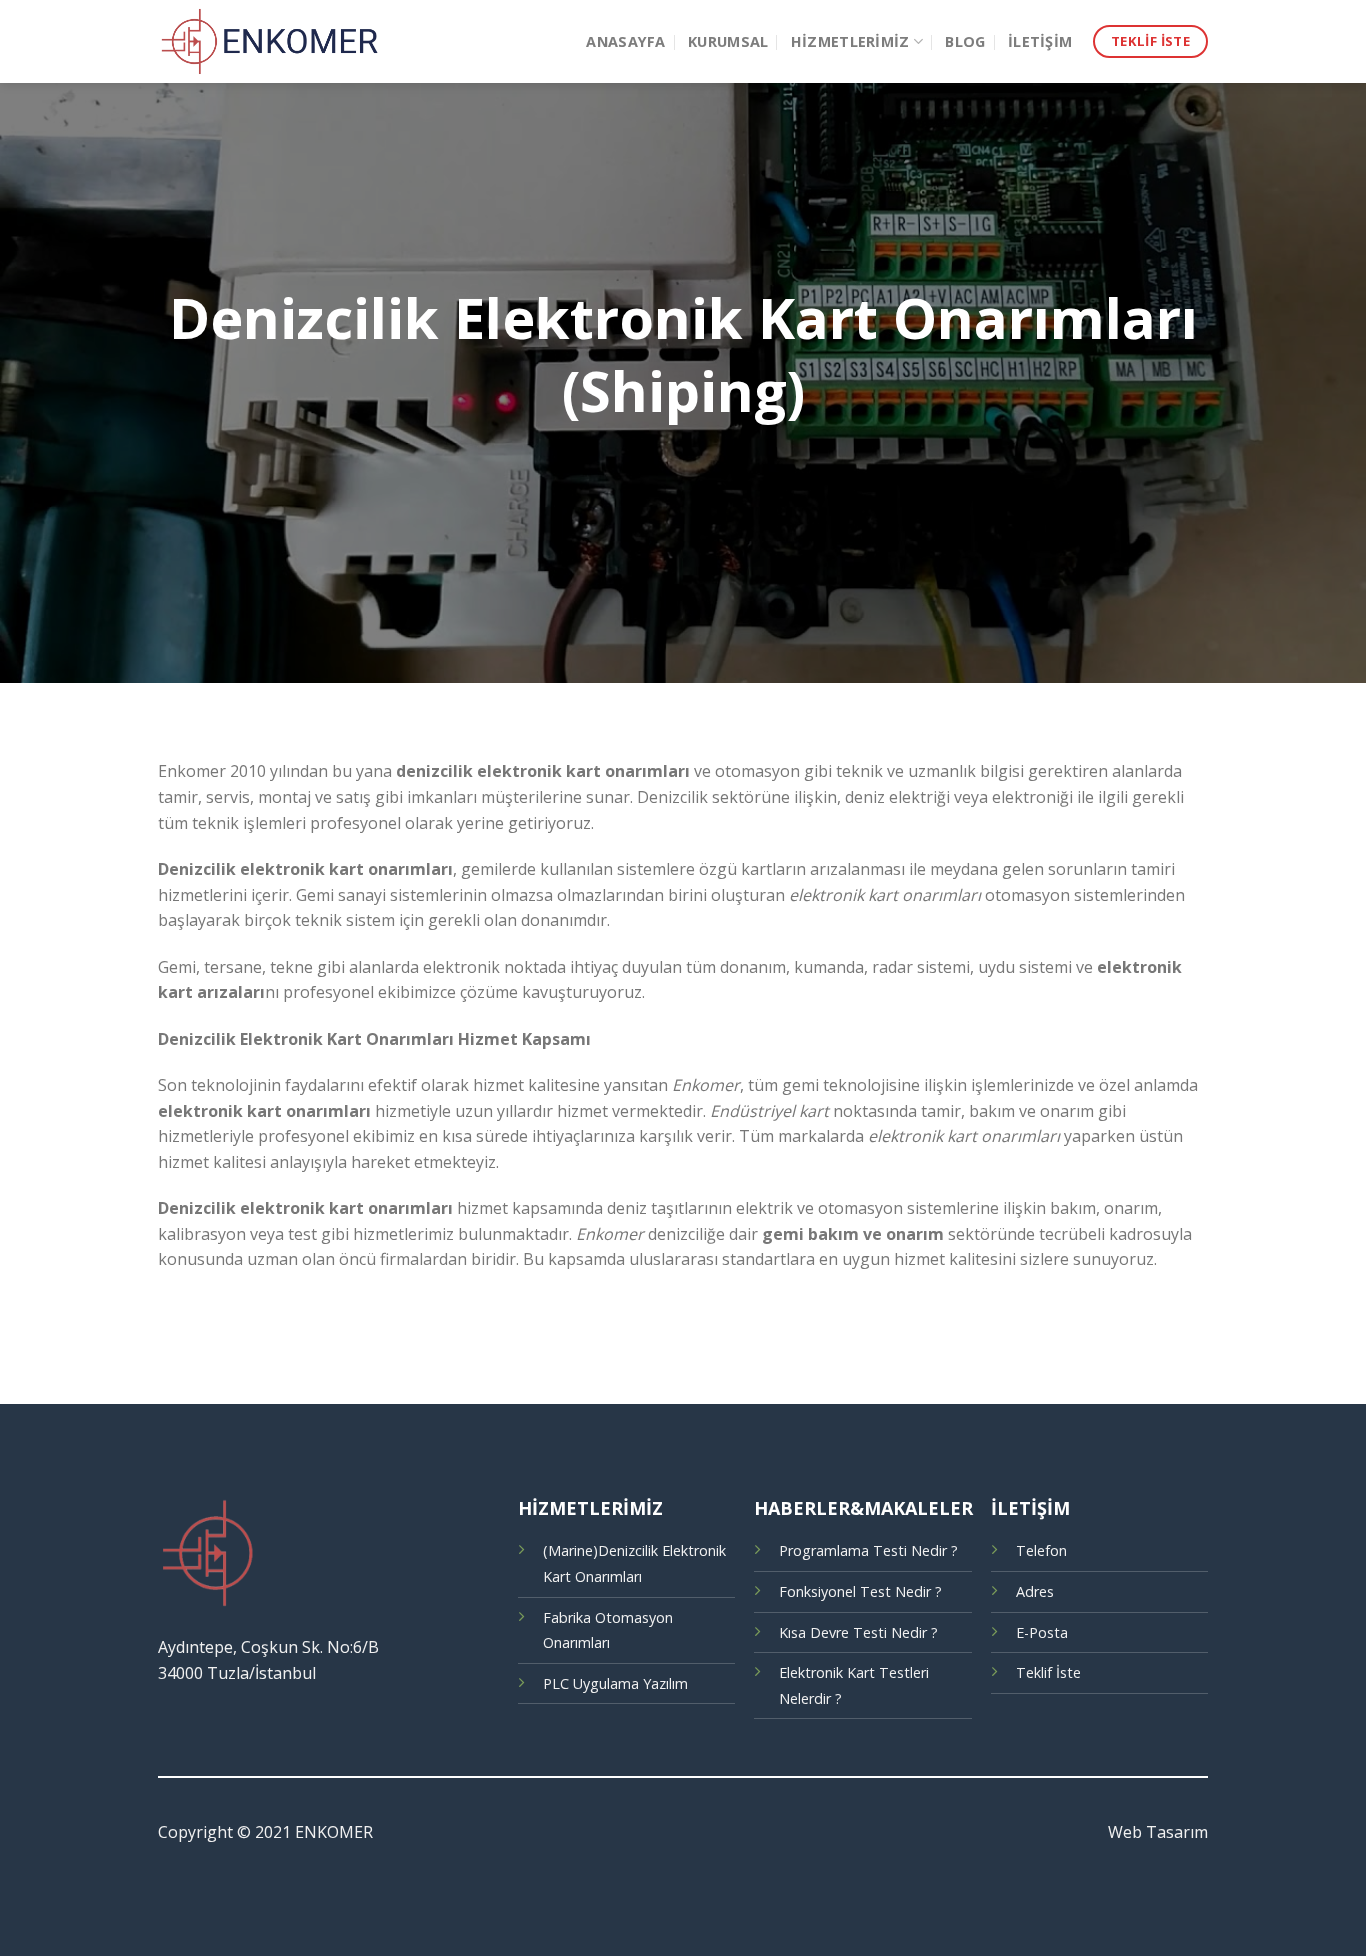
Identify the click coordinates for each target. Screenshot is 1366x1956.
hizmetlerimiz (850, 41)
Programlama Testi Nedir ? (868, 1550)
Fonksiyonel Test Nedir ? (860, 1591)
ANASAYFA (625, 41)
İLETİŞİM (1040, 41)
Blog (965, 41)
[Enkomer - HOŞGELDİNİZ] (272, 41)
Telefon (1041, 1550)
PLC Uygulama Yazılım (615, 1683)
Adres (1035, 1591)
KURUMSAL (728, 41)
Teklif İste (1048, 1672)
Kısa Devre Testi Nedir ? (858, 1632)
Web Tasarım (1158, 1832)
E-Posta (1042, 1632)
